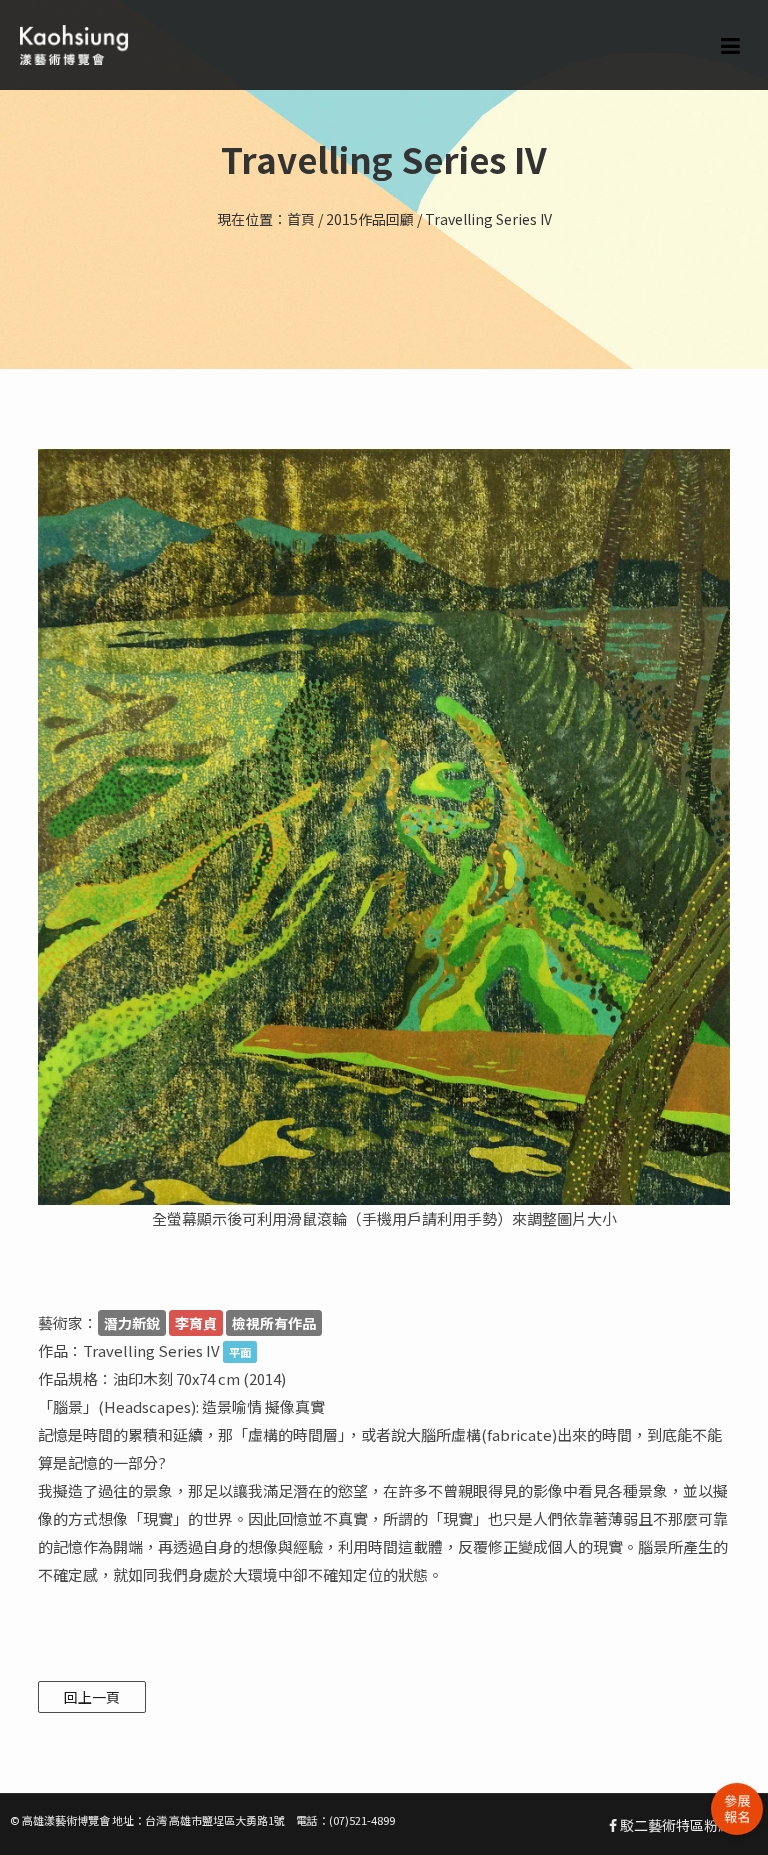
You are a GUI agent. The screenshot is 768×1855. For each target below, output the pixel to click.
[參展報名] (737, 1809)
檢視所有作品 (274, 1323)
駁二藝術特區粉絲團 (681, 1825)
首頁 (301, 219)
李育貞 (196, 1323)
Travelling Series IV (488, 219)
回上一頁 (92, 1697)
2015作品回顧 (370, 219)
